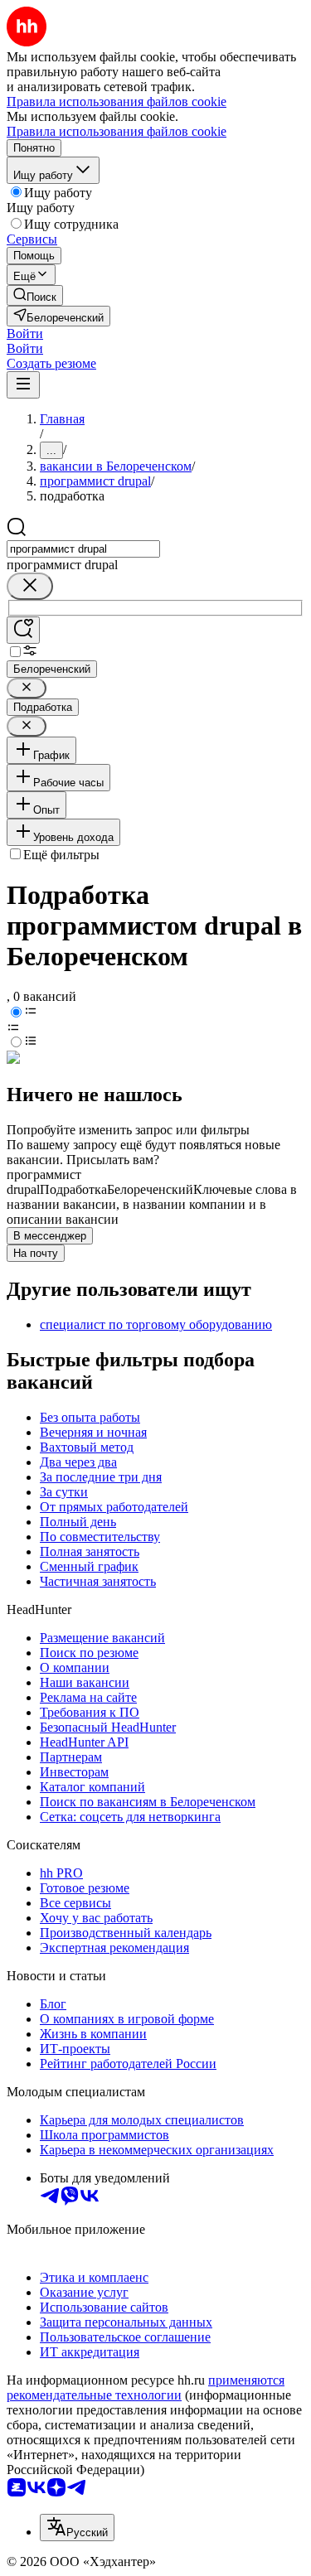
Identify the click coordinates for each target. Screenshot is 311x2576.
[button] (25, 333)
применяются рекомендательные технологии (146, 2388)
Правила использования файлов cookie (117, 131)
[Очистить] (30, 586)
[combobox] (83, 549)
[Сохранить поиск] (23, 630)
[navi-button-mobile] (23, 385)
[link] (35, 295)
